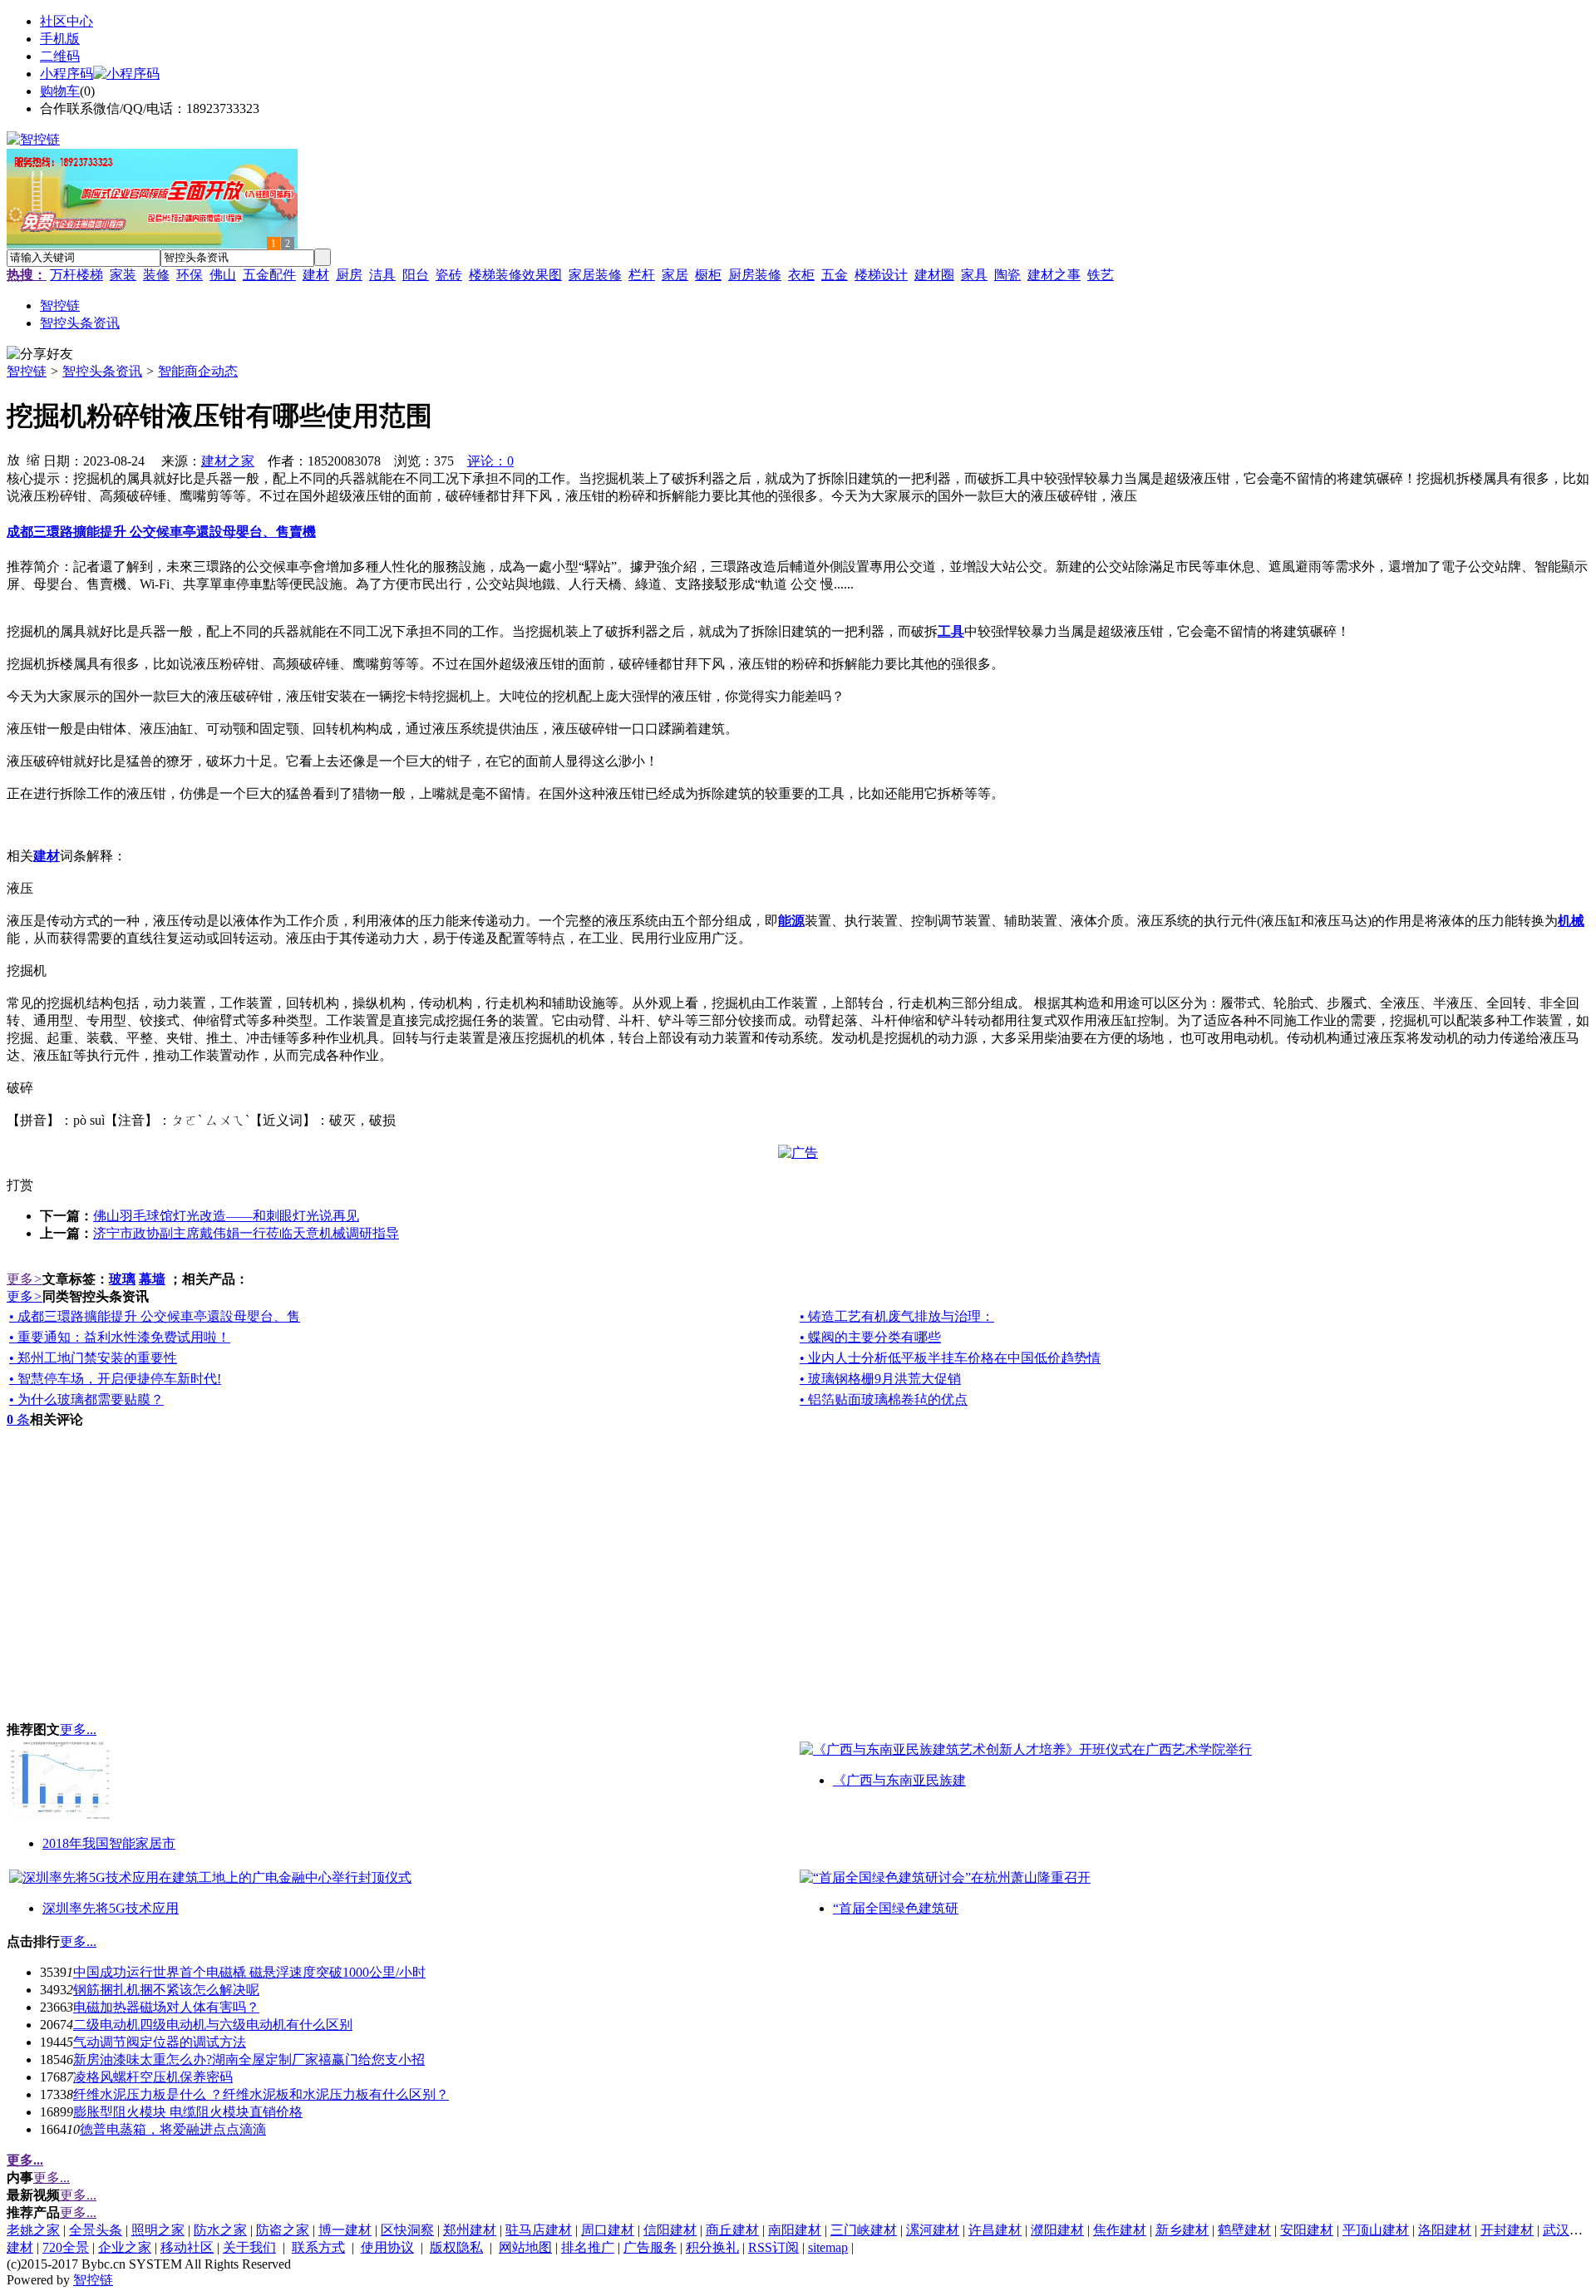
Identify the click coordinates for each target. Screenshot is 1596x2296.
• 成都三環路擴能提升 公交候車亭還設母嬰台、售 (155, 1316)
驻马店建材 (539, 2230)
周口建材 (608, 2230)
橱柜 (708, 275)
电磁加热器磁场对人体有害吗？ (166, 2007)
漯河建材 (933, 2230)
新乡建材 (1182, 2230)
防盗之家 (283, 2230)
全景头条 (96, 2230)
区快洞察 (407, 2230)
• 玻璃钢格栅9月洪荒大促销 (880, 1379)
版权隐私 (456, 2247)
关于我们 (249, 2247)
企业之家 (125, 2247)
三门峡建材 (864, 2230)
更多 (25, 1279)
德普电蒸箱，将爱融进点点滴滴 (173, 2129)
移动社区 (187, 2247)
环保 (190, 275)
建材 (316, 275)
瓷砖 (449, 275)
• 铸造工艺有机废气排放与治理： (897, 1316)
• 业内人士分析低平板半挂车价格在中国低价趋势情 (950, 1358)
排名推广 (588, 2247)
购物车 (60, 91)
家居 (675, 275)
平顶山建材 (1376, 2230)
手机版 (60, 39)
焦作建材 (1120, 2230)
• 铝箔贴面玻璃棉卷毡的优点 (884, 1399)
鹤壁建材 (1244, 2230)
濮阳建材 (1057, 2230)
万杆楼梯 (76, 275)
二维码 (60, 56)
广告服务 (650, 2247)
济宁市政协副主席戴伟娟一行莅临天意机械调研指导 (246, 1233)
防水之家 (220, 2230)
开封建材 (1507, 2230)
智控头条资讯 (102, 371)
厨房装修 (755, 275)
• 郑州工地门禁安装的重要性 (93, 1358)
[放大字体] (13, 459)
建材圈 (934, 275)
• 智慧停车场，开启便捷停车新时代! (115, 1379)
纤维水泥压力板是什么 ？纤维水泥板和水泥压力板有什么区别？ (261, 2094)
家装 (123, 275)
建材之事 (1054, 275)
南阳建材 (795, 2230)
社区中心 (66, 21)
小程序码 (66, 74)
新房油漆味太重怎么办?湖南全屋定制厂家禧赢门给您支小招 (249, 2060)
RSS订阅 (773, 2247)
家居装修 (595, 275)
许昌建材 (995, 2230)
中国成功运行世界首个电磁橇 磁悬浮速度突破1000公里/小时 (249, 1972)
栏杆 (642, 275)
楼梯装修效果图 (515, 275)
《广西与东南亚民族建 (899, 1780)
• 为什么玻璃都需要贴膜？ (86, 1399)
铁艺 (1101, 275)
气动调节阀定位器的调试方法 (160, 2042)
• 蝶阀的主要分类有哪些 (870, 1337)
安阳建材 (1307, 2230)
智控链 (27, 371)
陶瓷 (1007, 275)
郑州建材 (470, 2230)
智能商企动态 (198, 371)
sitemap (828, 2247)
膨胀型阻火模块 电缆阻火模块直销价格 (188, 2112)
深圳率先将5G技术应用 (111, 1908)
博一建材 (345, 2230)
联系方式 (318, 2247)
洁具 (382, 275)
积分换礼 (712, 2247)
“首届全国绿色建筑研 (896, 1908)
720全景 (66, 2247)
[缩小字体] (33, 459)
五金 (835, 275)
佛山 (223, 275)
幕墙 (152, 1279)
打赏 (20, 1185)
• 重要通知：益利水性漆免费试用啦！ (120, 1337)
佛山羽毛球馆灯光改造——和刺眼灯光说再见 (226, 1216)
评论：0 (490, 461)
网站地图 (525, 2247)
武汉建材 (1569, 2230)
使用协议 (387, 2247)
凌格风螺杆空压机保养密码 (153, 2077)
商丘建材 (732, 2230)
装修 (156, 275)
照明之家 (158, 2230)
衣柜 (801, 275)
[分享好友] (40, 355)
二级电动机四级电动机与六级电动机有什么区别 (213, 2025)
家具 (974, 275)
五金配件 (269, 275)
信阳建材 (670, 2230)
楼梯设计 (881, 275)
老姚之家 (33, 2230)
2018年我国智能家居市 (109, 1843)
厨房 (349, 275)
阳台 (416, 275)
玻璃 (122, 1279)
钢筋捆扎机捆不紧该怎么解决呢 (166, 1990)
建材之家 (228, 461)
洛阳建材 (1445, 2230)
